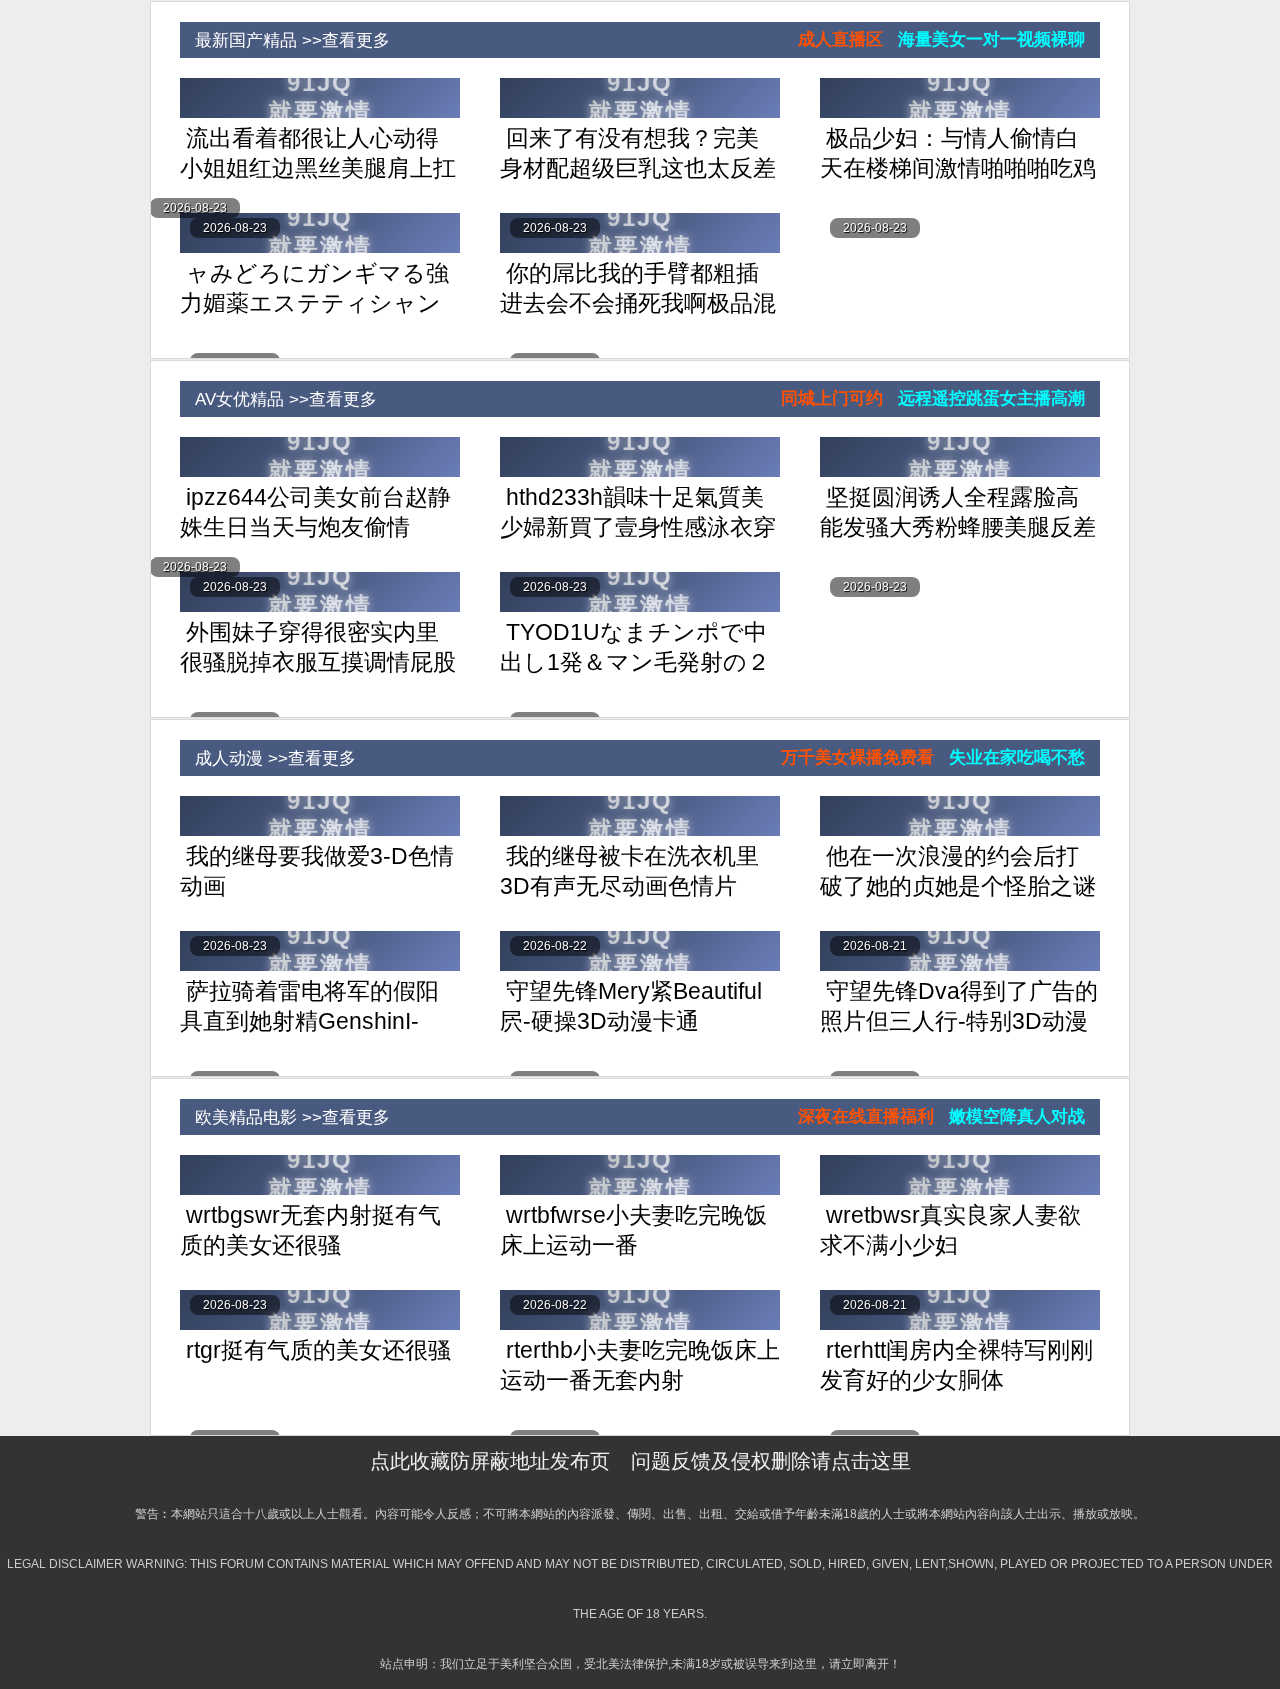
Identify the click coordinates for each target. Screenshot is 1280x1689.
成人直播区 (840, 39)
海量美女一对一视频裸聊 (991, 39)
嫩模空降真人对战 (1017, 1116)
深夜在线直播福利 (866, 1116)
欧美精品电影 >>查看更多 (285, 1117)
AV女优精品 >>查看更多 (278, 399)
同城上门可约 (832, 398)
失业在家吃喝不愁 (1017, 757)
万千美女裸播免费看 (857, 757)
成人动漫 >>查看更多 (268, 758)
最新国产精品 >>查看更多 (285, 40)
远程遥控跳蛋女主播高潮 (991, 398)
